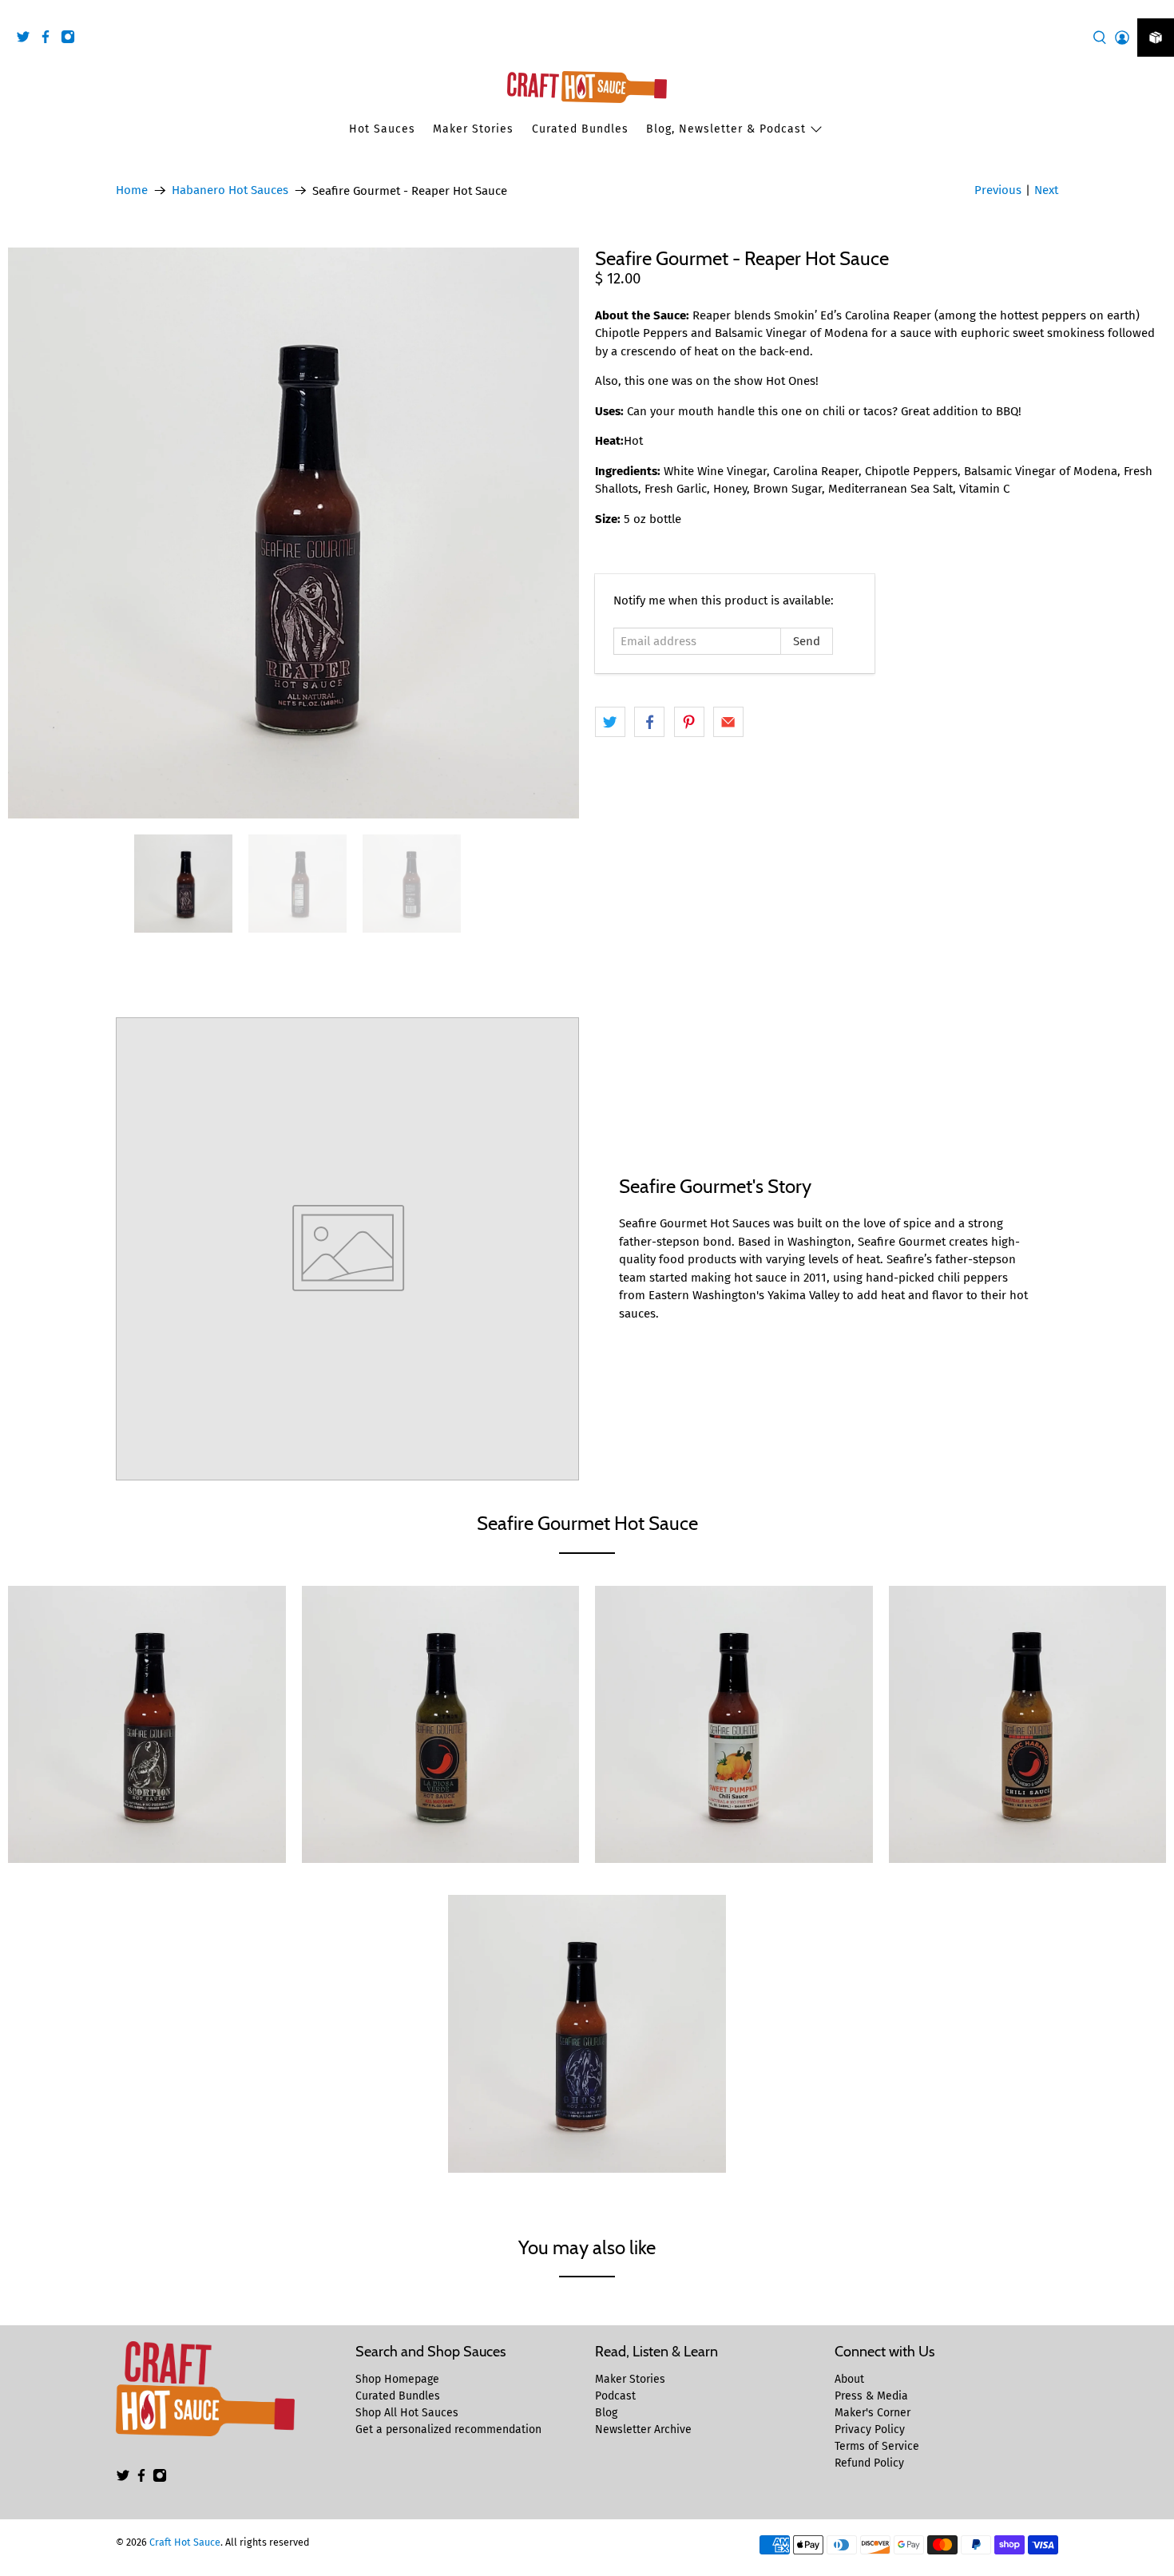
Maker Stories (473, 129)
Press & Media (871, 2396)
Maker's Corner (873, 2413)
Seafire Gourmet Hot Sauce (587, 1523)
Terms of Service (877, 2446)
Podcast (615, 2396)
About (849, 2379)
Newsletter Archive (643, 2429)
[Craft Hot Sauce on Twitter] (27, 40)
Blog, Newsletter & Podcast (726, 129)
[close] (1158, 9)
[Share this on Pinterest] (689, 722)
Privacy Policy (870, 2429)
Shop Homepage (397, 2379)
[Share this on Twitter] (610, 722)
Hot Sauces (382, 129)
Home (132, 190)
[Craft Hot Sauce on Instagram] (72, 40)
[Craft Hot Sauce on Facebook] (50, 40)
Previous (998, 190)
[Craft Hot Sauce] (587, 87)
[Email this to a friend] (728, 722)
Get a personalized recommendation (448, 2429)
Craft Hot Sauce (185, 2542)
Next (1046, 190)
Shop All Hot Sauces (407, 2413)
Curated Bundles (580, 129)
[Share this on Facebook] (649, 722)
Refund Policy (869, 2463)
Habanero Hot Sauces (230, 190)
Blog (606, 2413)
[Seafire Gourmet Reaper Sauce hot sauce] (293, 533)
